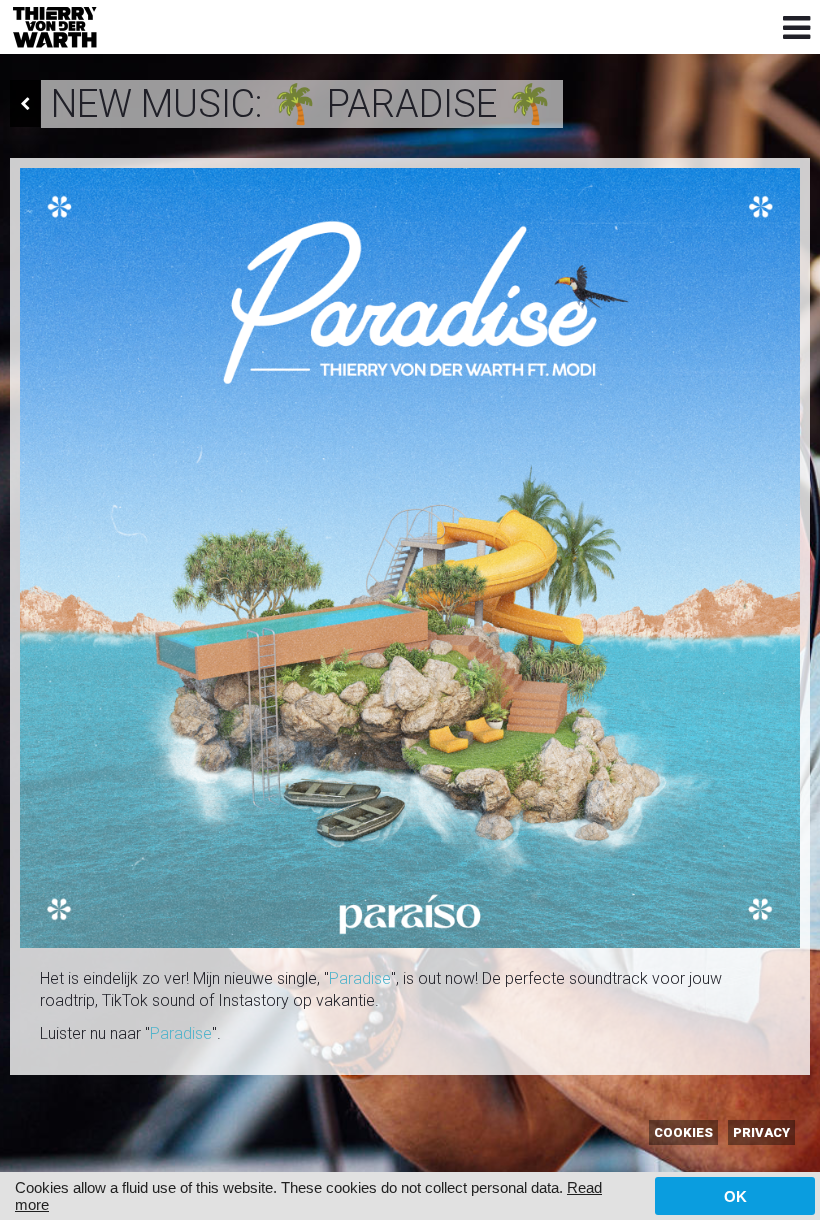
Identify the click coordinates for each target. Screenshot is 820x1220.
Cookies (683, 1132)
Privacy (761, 1132)
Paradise (360, 978)
